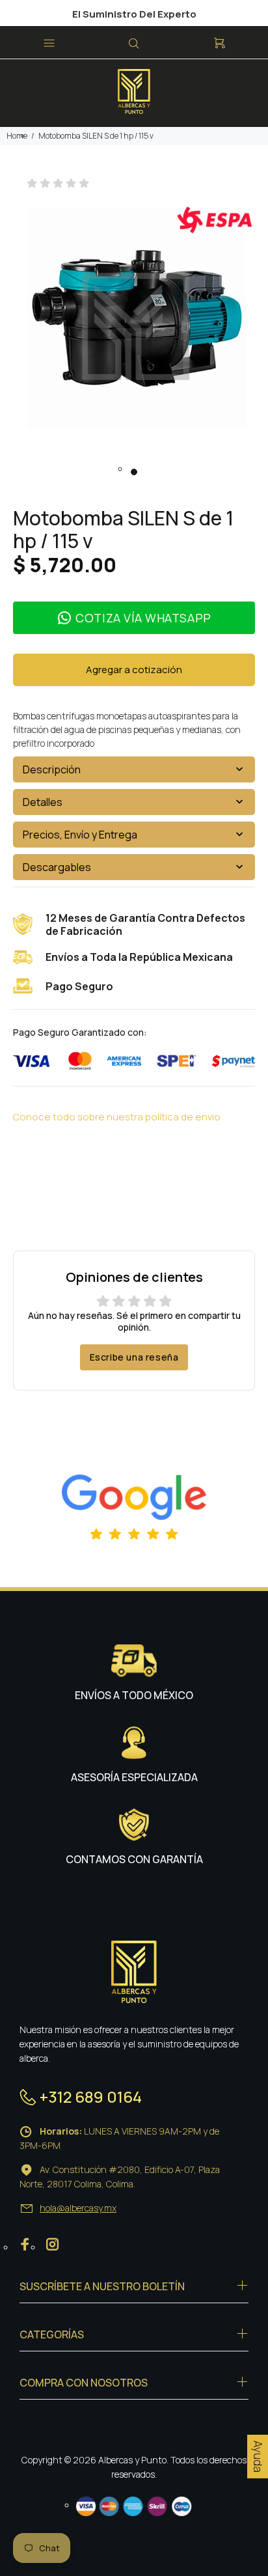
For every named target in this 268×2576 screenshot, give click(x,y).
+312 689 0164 (91, 2097)
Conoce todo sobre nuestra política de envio (117, 1117)
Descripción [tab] (52, 769)
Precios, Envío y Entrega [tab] (80, 835)
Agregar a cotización (134, 670)
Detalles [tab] (43, 802)
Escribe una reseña (134, 1357)
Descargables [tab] (57, 867)
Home (17, 136)
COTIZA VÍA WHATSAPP (143, 618)
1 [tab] (134, 472)
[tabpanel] (134, 327)
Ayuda (258, 2457)
